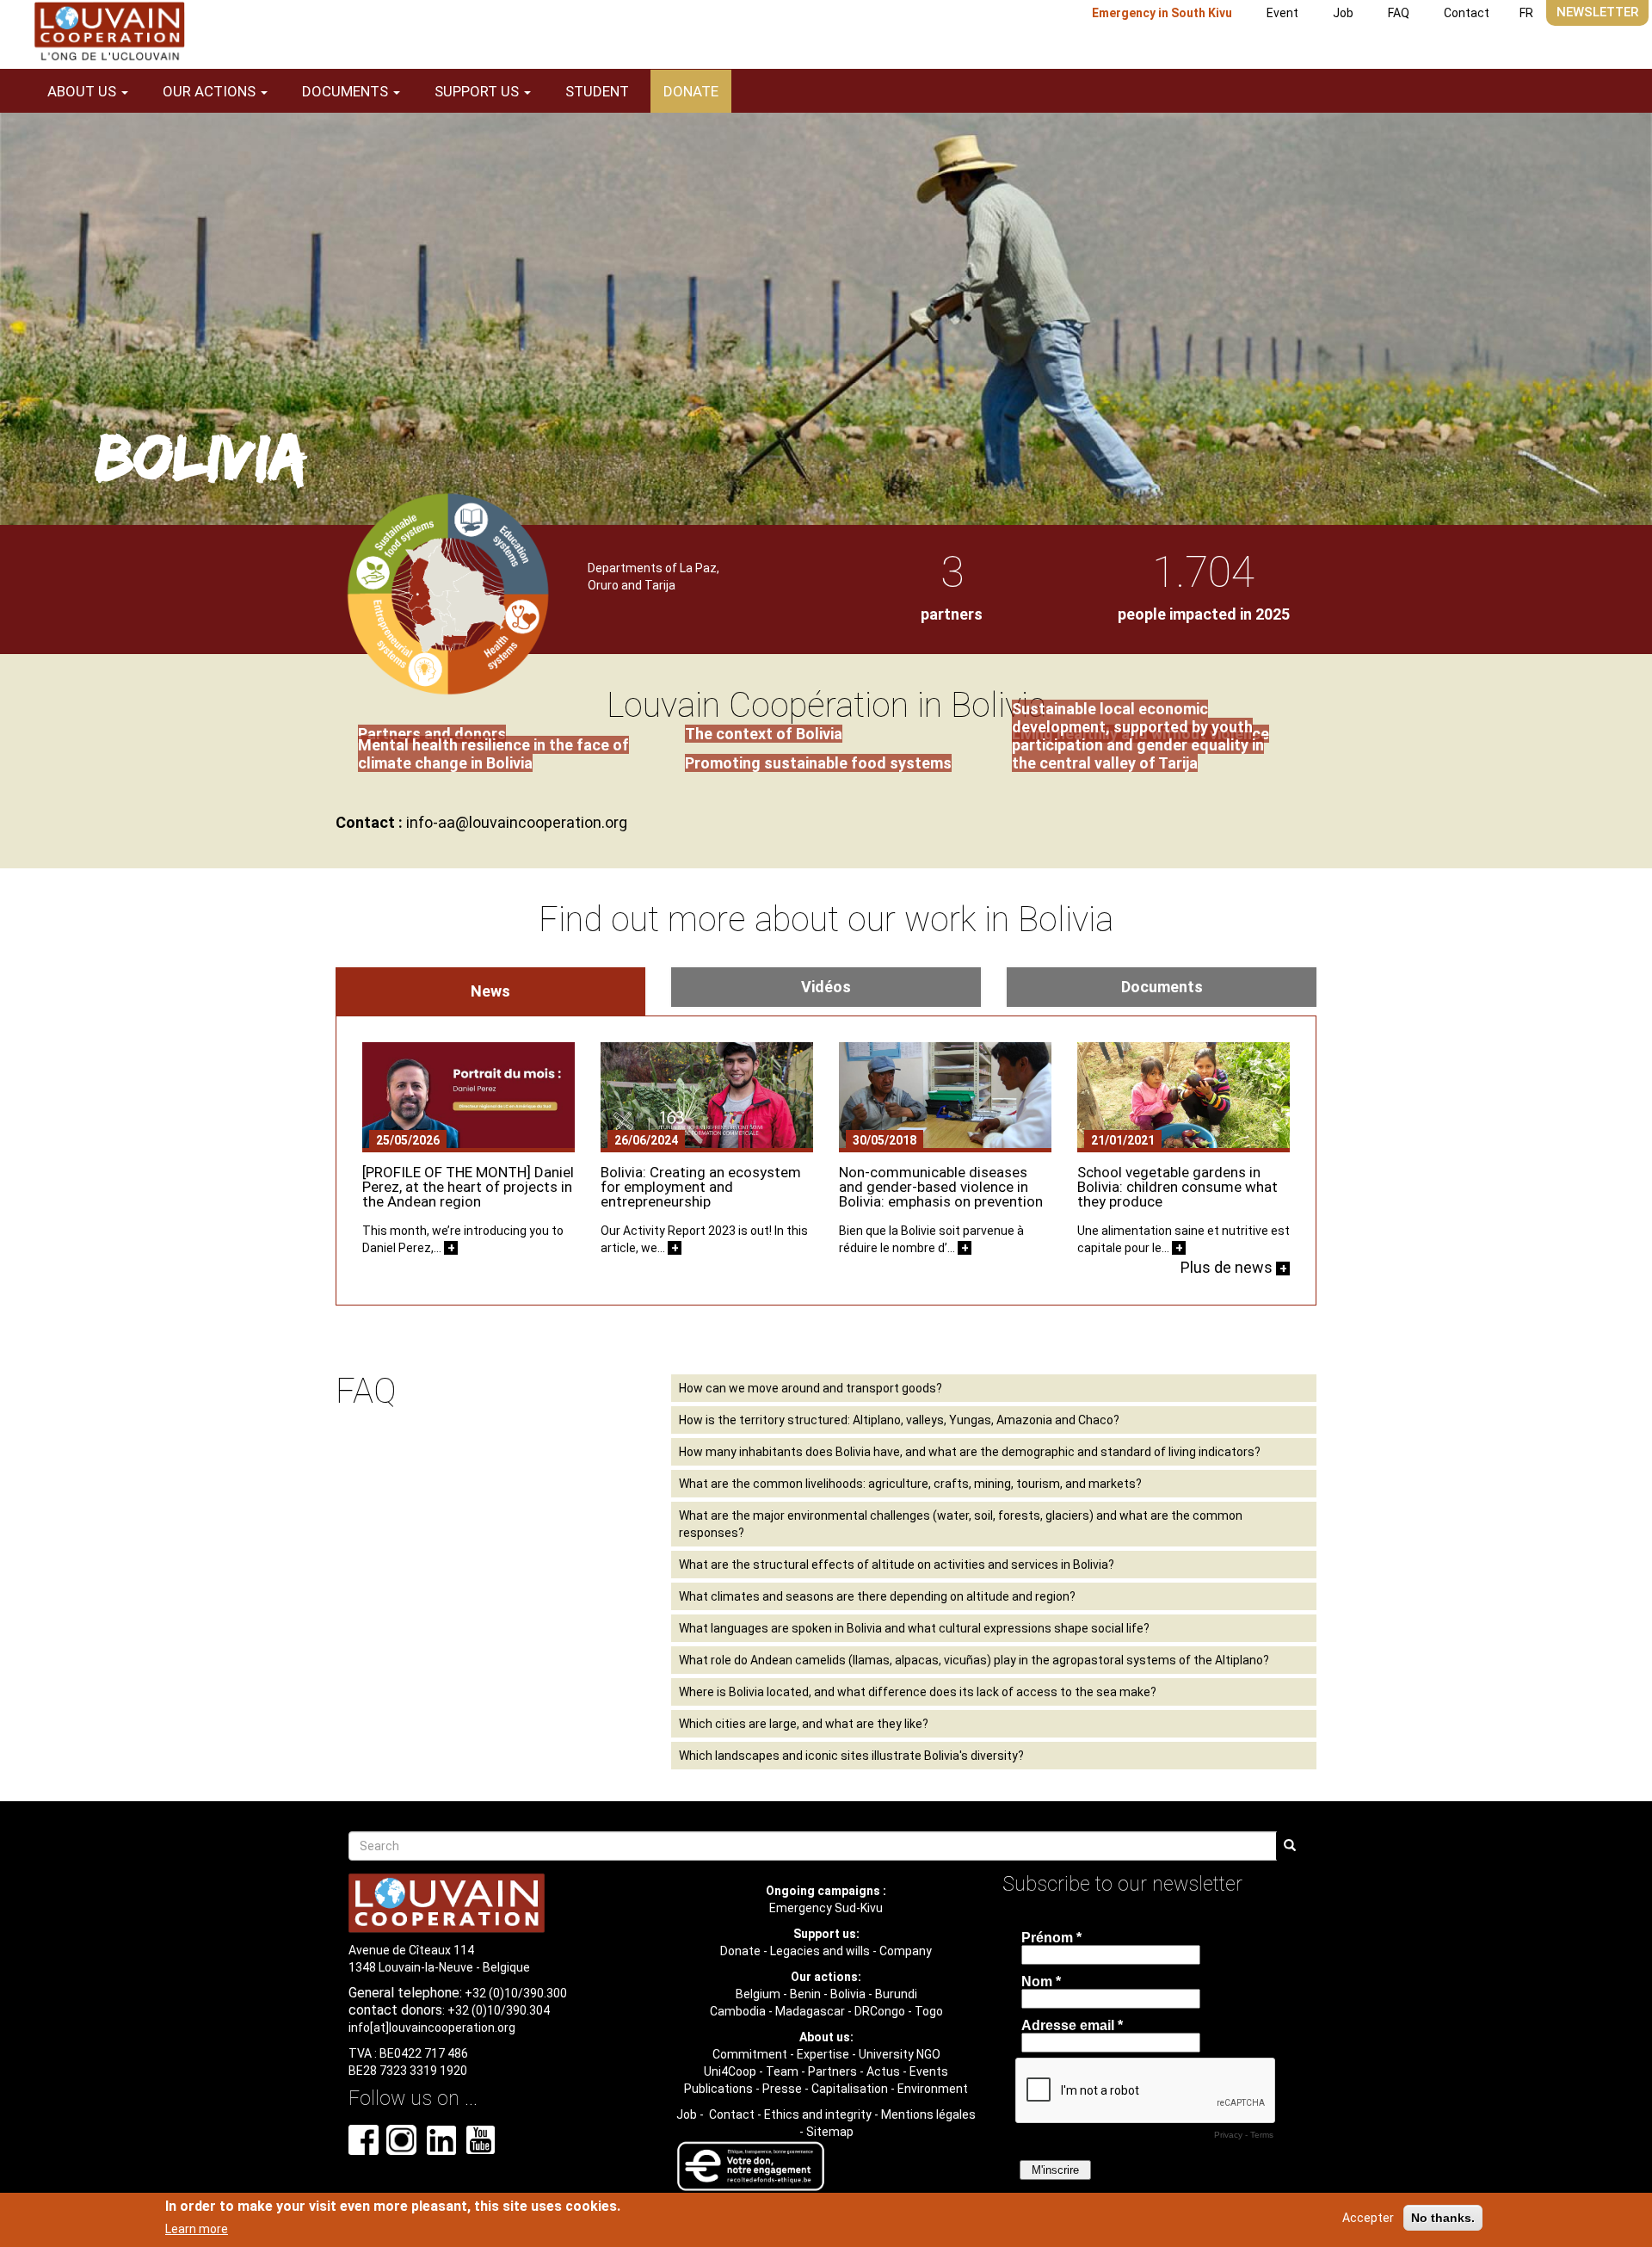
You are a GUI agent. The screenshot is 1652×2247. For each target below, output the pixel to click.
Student (597, 91)
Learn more (197, 2229)
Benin (805, 1994)
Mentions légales (928, 2114)
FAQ (1399, 13)
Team (782, 2071)
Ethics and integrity (818, 2114)
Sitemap (830, 2132)
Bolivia (848, 1994)
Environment (933, 2089)
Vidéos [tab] (826, 987)
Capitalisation (850, 2089)
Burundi (896, 1994)
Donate (691, 91)
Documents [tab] (1162, 987)
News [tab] (490, 991)
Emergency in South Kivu (1162, 13)
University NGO (900, 2054)
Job (1343, 13)
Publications (718, 2089)
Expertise (823, 2054)
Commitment (750, 2054)
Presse (782, 2089)
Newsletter (1597, 12)
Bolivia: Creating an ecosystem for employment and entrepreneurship (701, 1187)
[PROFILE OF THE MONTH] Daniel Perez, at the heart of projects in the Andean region (468, 1187)
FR (1526, 13)
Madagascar (810, 2011)
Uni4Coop (730, 2071)
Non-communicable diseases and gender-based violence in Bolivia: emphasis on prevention (941, 1187)
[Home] (109, 31)
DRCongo (880, 2011)
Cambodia (738, 2011)
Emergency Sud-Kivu (826, 1908)
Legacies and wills (820, 1951)
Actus (883, 2071)
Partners (832, 2071)
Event (1282, 13)
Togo (929, 2011)
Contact (1467, 13)
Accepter (1368, 2218)
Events (929, 2071)
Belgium (758, 1994)
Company (906, 1951)
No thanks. (1443, 2218)
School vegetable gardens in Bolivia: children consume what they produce (1177, 1187)
